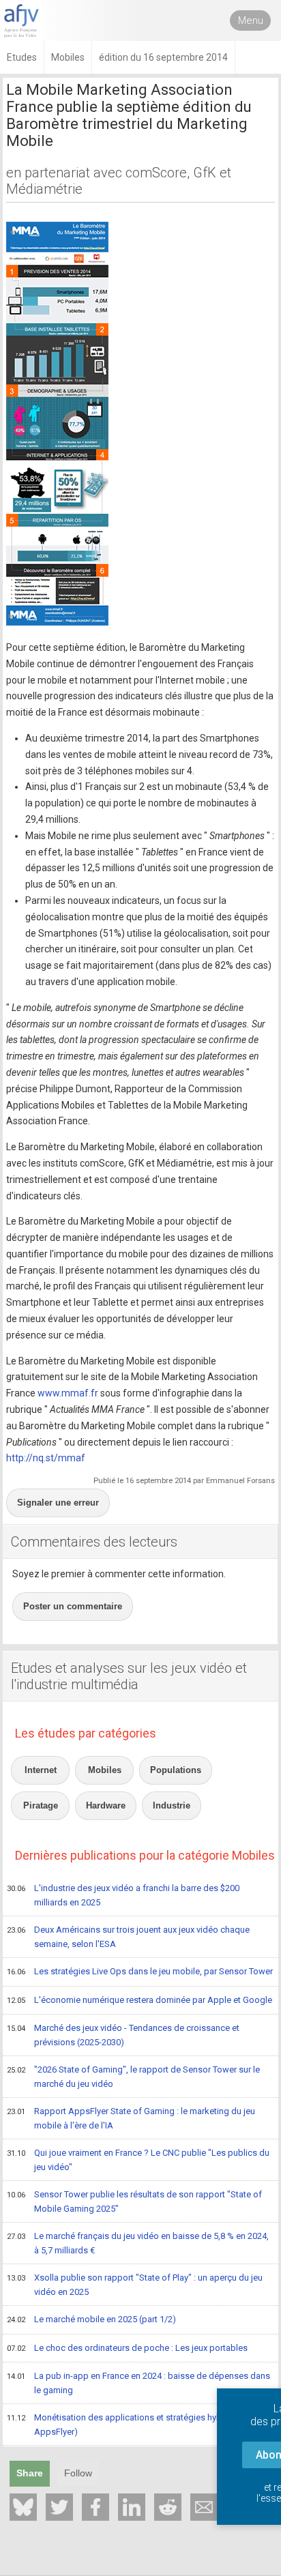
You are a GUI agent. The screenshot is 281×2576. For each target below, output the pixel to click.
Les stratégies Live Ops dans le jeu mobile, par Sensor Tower (140, 1971)
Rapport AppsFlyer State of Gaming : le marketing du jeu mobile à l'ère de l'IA (131, 2118)
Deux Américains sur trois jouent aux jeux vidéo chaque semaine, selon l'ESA (128, 1937)
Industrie (172, 1805)
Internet (41, 1770)
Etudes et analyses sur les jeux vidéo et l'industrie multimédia (129, 1676)
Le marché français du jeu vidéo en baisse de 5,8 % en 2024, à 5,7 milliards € (138, 2243)
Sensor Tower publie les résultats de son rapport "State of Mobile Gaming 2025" (134, 2201)
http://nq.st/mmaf (46, 1458)
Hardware (106, 1805)
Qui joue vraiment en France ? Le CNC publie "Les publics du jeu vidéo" (138, 2160)
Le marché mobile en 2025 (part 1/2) (91, 2319)
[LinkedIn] (132, 2507)
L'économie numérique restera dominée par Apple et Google (139, 2000)
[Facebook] (95, 2507)
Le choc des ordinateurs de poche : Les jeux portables (127, 2348)
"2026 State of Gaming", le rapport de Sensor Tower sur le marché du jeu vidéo (133, 2077)
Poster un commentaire (73, 1606)
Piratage (41, 1805)
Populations (176, 1770)
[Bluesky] (23, 2507)
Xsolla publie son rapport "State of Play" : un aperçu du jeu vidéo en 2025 (135, 2285)
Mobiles (105, 1770)
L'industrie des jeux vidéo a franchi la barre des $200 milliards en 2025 (123, 1895)
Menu (251, 20)
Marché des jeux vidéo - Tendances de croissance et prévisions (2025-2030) (123, 2035)
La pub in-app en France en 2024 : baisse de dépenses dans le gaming (138, 2383)
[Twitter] (59, 2507)
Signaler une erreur (58, 1503)
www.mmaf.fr (68, 1393)
